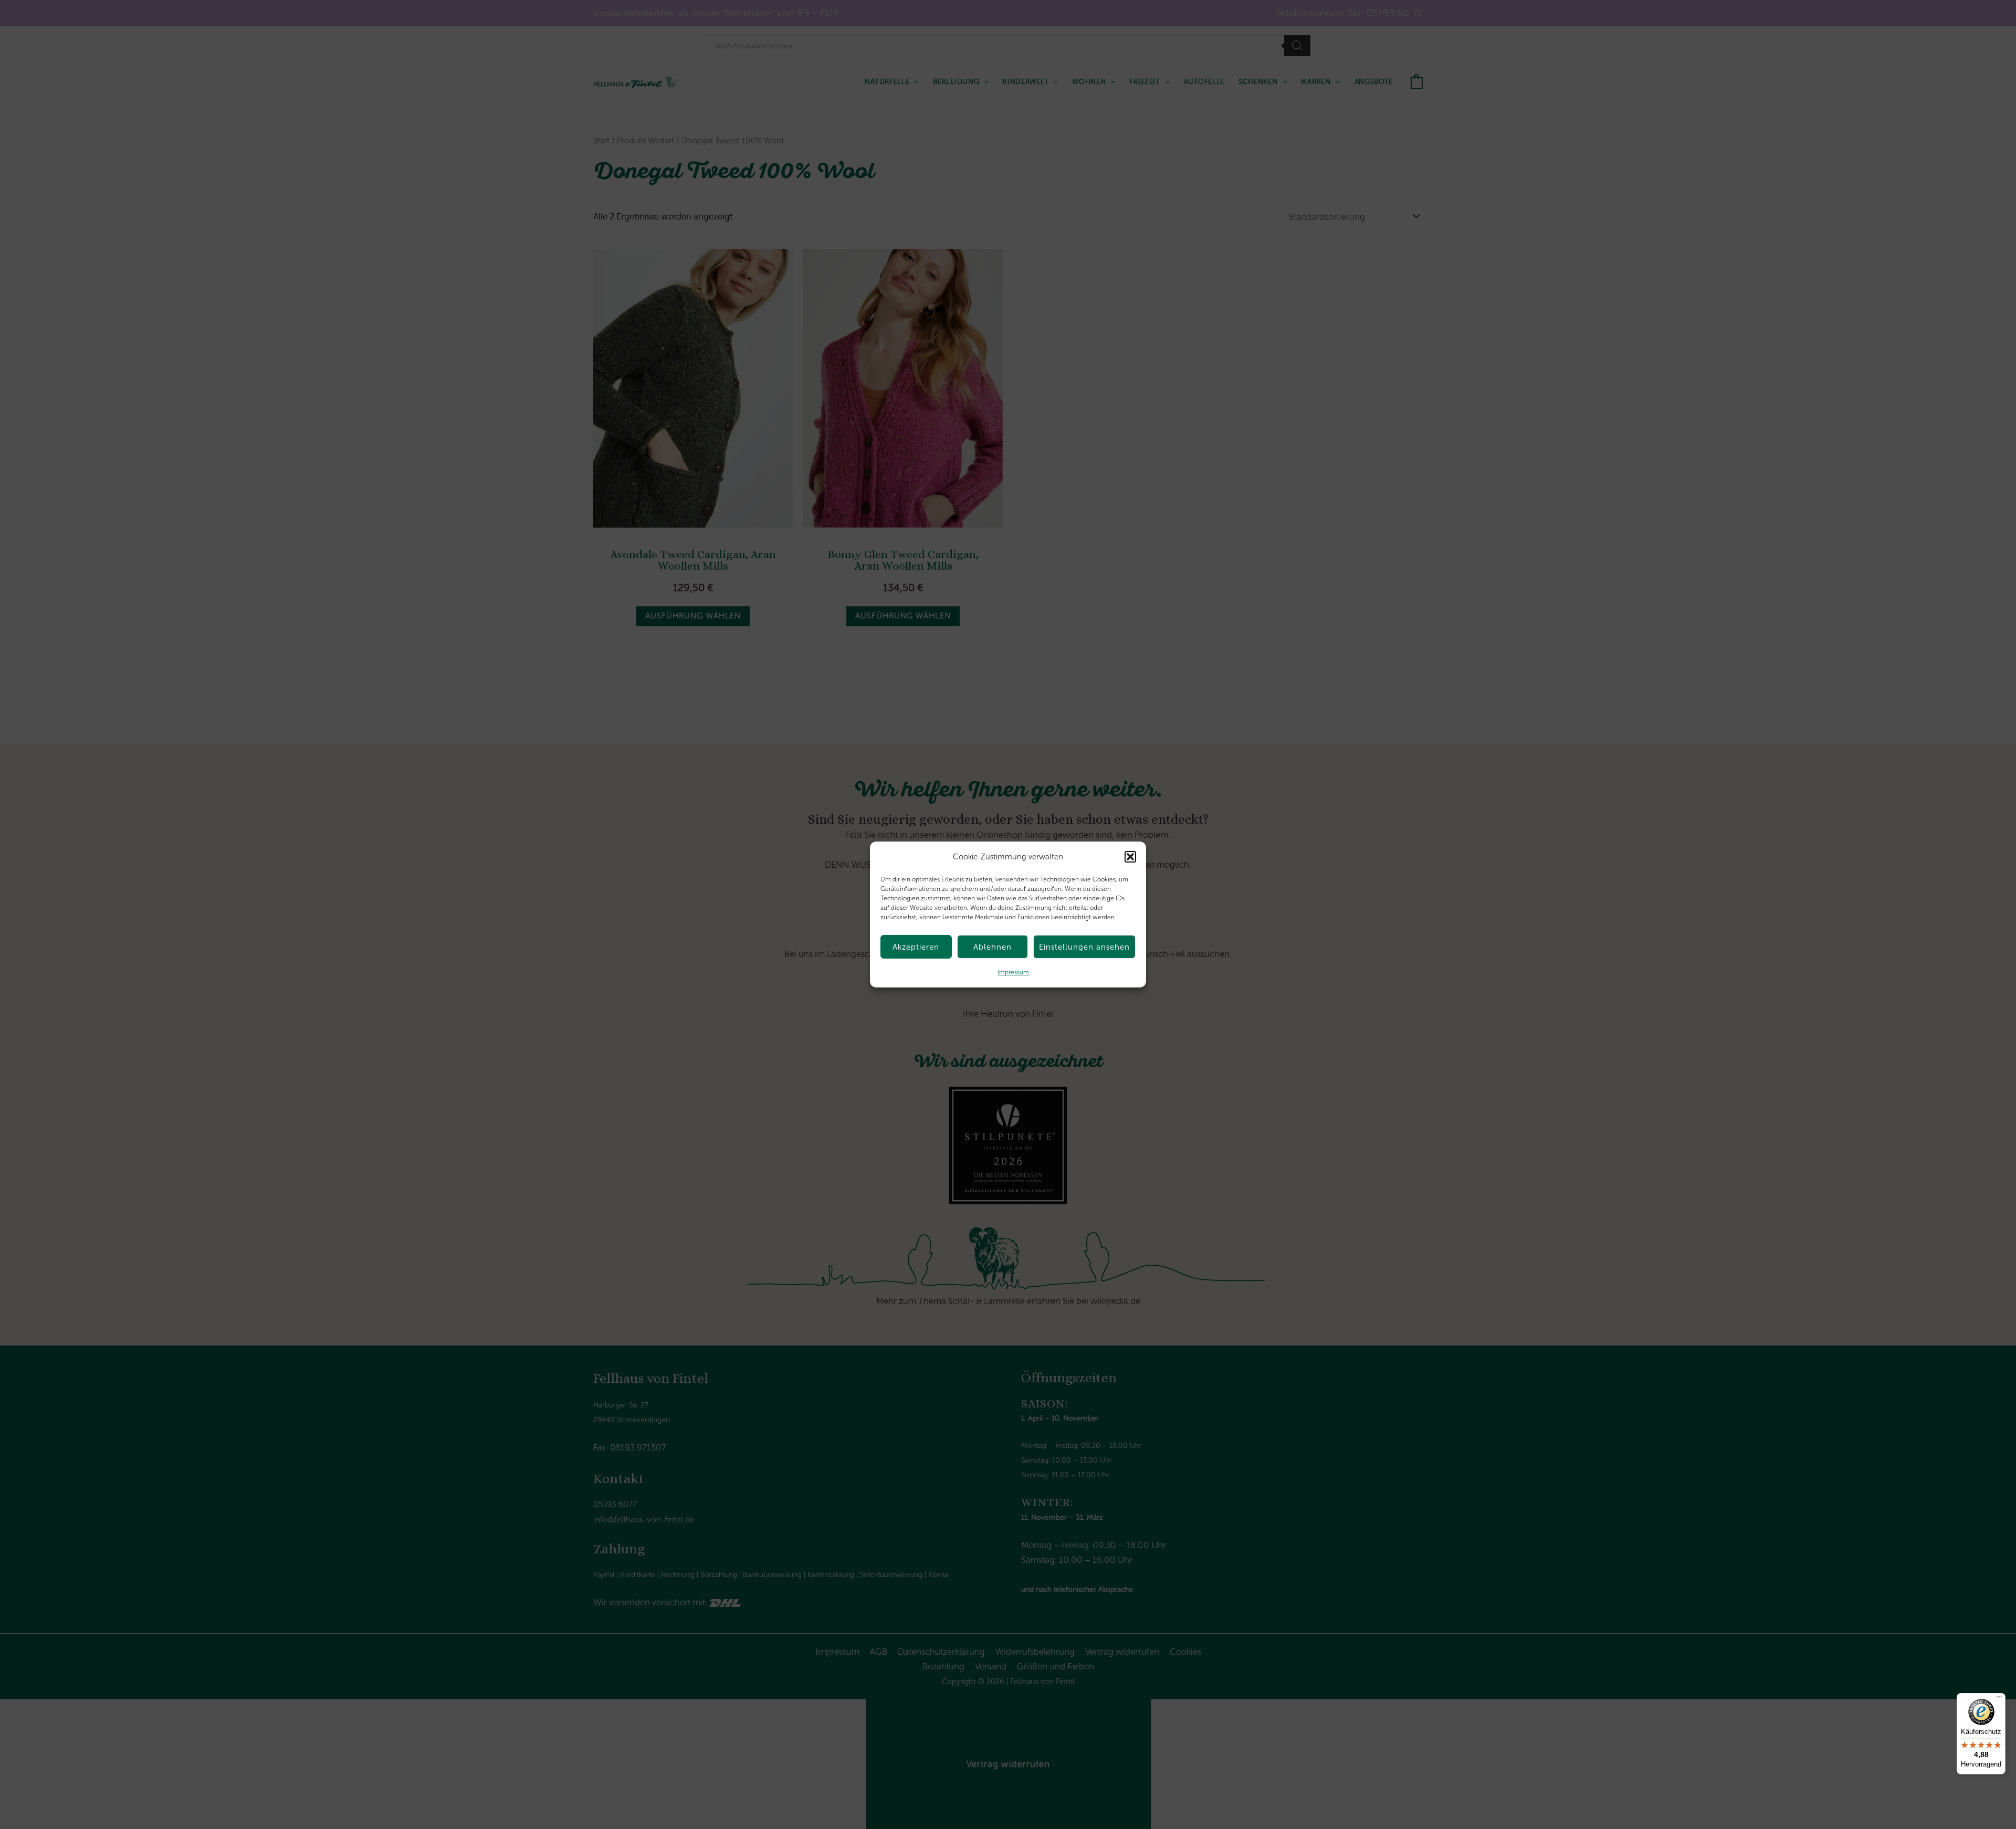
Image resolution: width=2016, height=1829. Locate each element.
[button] (1130, 857)
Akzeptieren (916, 947)
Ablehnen (993, 947)
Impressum (1013, 972)
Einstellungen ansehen (1084, 947)
